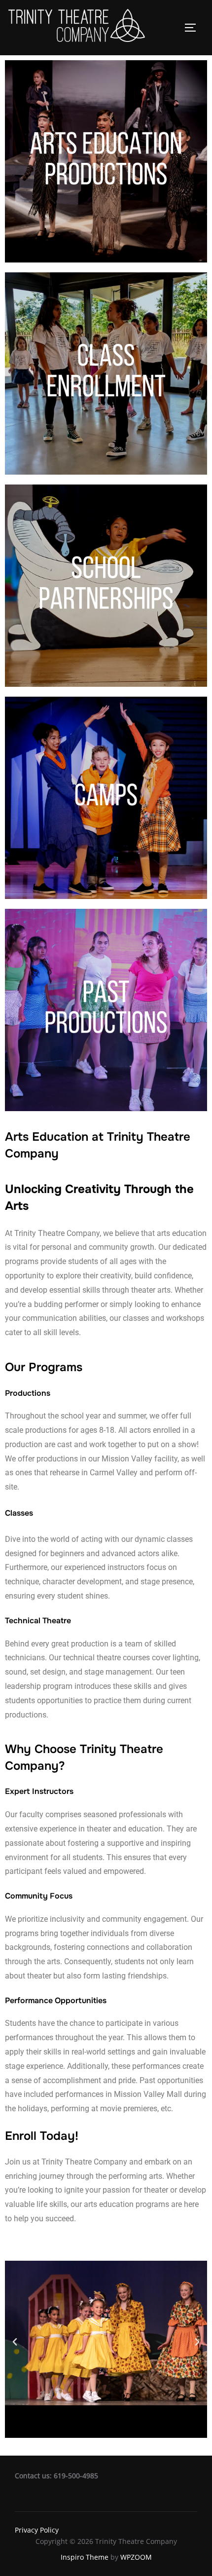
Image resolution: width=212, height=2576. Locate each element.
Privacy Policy (37, 2530)
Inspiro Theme (85, 2557)
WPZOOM (136, 2557)
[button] (15, 2342)
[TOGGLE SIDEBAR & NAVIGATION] (194, 28)
